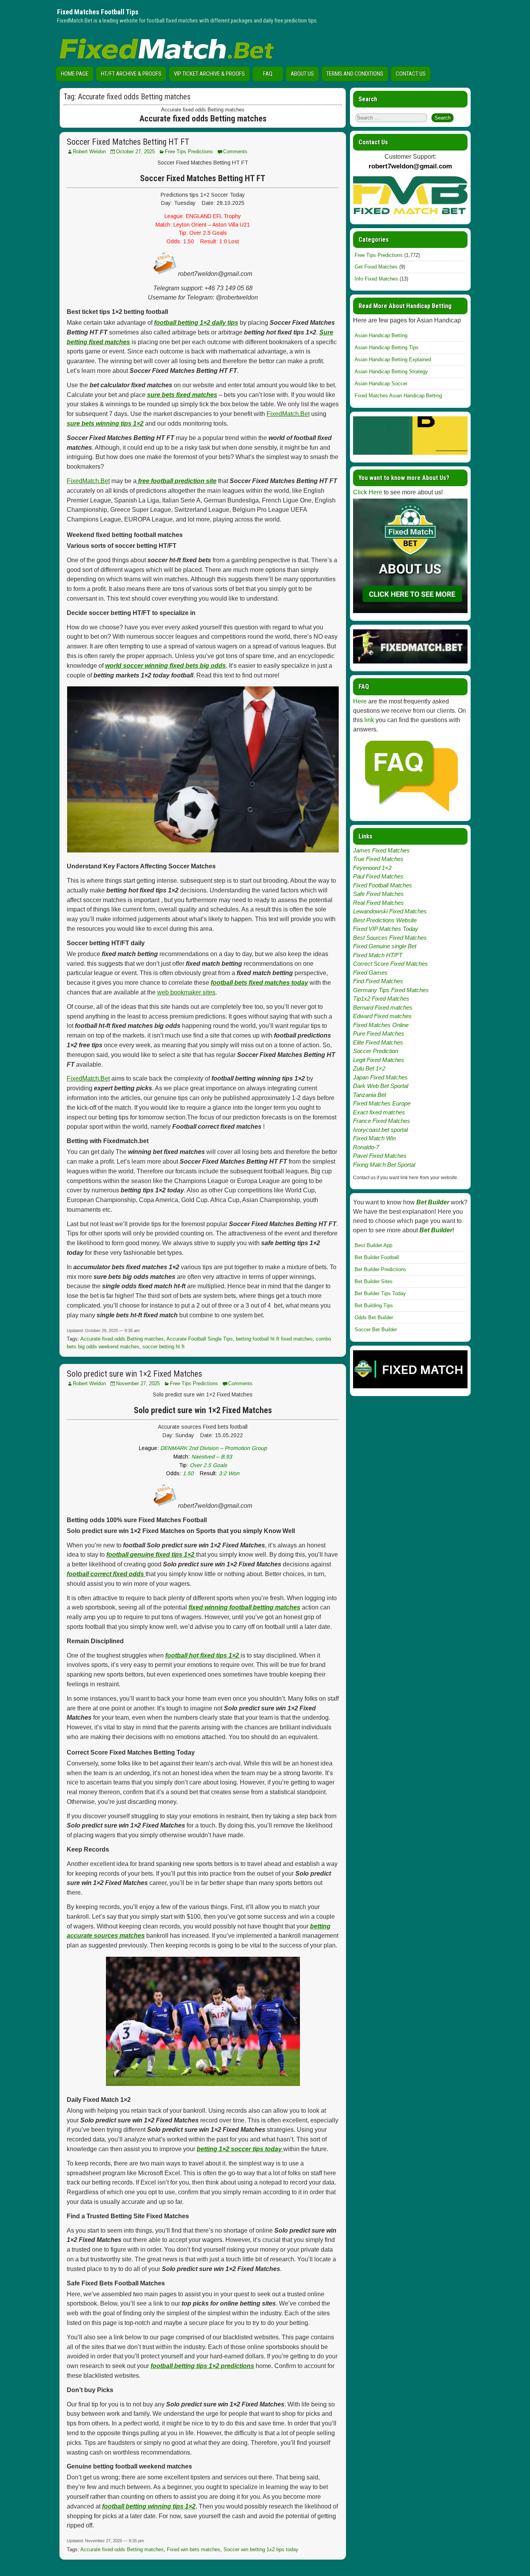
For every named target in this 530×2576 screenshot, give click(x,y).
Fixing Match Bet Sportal (384, 1165)
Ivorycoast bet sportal (380, 1130)
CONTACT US (411, 74)
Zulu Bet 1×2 (369, 1068)
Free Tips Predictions (189, 152)
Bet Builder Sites (374, 1281)
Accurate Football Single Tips (200, 1339)
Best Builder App (373, 1245)
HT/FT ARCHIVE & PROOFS (131, 74)
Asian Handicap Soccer (381, 384)
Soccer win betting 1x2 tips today (261, 2549)
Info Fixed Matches (376, 279)
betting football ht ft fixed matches (274, 1339)
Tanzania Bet (370, 1095)
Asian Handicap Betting (381, 335)
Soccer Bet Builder (376, 1330)
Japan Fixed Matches (380, 1077)
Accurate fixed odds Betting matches (122, 1339)
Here (360, 701)
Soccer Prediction (376, 1051)
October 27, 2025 (135, 152)
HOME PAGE (75, 74)
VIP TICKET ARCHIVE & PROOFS (209, 74)
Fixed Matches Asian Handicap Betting (398, 396)
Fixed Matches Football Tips (98, 12)
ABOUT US (302, 74)
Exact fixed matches (379, 1112)
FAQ (268, 74)
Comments (235, 152)
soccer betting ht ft (164, 1347)
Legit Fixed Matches (379, 1060)
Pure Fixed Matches (379, 1033)
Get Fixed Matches (376, 267)
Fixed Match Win (374, 1138)
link (369, 720)
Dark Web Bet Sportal (381, 1086)
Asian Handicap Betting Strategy (391, 372)
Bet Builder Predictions (380, 1269)
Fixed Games (370, 973)
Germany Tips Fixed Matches (391, 990)
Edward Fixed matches (382, 1016)
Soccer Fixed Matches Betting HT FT (128, 142)
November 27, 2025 (138, 1383)
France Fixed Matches (382, 1121)
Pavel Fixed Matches (380, 1156)
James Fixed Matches (381, 850)
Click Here (368, 492)
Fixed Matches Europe (382, 1103)
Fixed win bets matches (194, 2549)
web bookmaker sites (186, 992)
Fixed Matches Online (381, 1025)
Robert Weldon (89, 152)
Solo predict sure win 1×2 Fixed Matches (134, 1374)
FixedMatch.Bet (288, 414)
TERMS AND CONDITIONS (355, 74)
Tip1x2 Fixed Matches (381, 999)
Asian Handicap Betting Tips (387, 347)
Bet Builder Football (377, 1257)
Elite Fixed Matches (378, 1042)
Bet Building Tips (374, 1305)
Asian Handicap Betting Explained (393, 359)
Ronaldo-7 (366, 1147)
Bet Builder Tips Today (380, 1293)
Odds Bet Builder (374, 1317)
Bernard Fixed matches (383, 1007)
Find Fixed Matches (378, 981)
